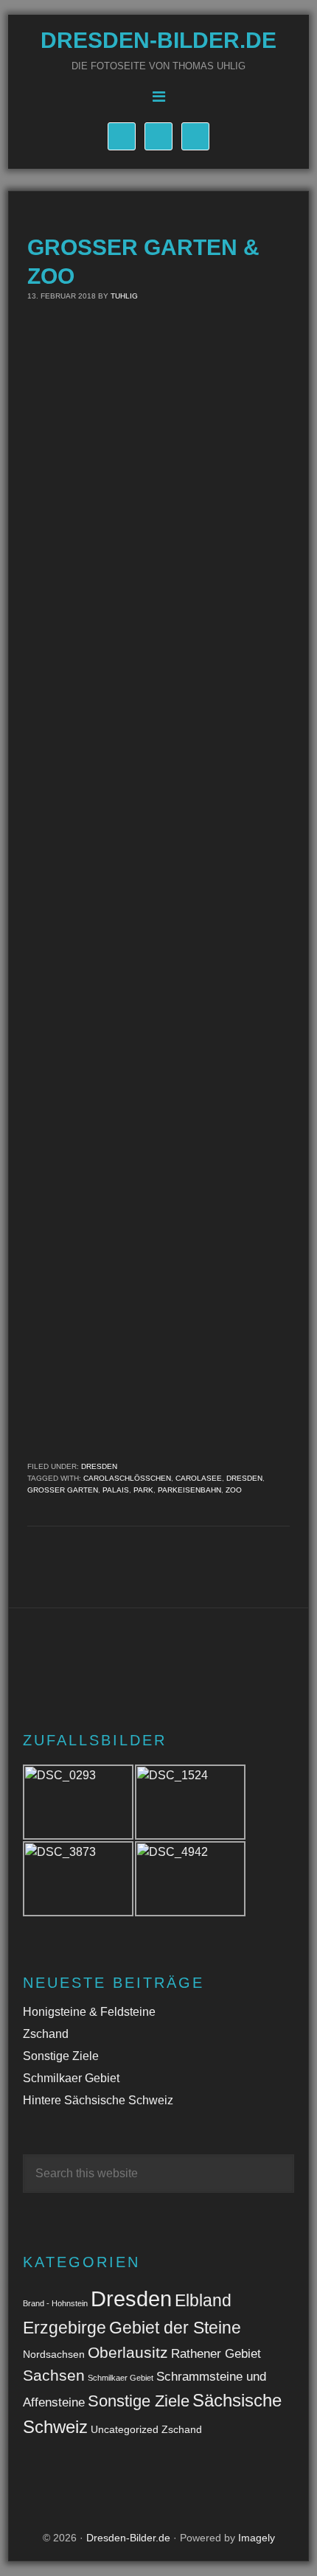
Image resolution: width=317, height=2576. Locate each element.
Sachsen (54, 2375)
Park (143, 1490)
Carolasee (199, 1478)
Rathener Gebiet (216, 2354)
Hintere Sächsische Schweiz (98, 2100)
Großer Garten (63, 1490)
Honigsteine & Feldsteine (89, 2012)
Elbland (203, 2300)
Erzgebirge (65, 2328)
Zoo (234, 1490)
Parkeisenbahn (189, 1490)
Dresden (99, 1466)
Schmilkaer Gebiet (71, 2078)
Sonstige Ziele (61, 2056)
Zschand (46, 2034)
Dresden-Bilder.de (158, 40)
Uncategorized (125, 2429)
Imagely (257, 2538)
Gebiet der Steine (175, 2328)
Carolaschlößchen (127, 1478)
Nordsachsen (54, 2354)
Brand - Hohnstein (55, 2303)
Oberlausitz (128, 2352)
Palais (116, 1490)
